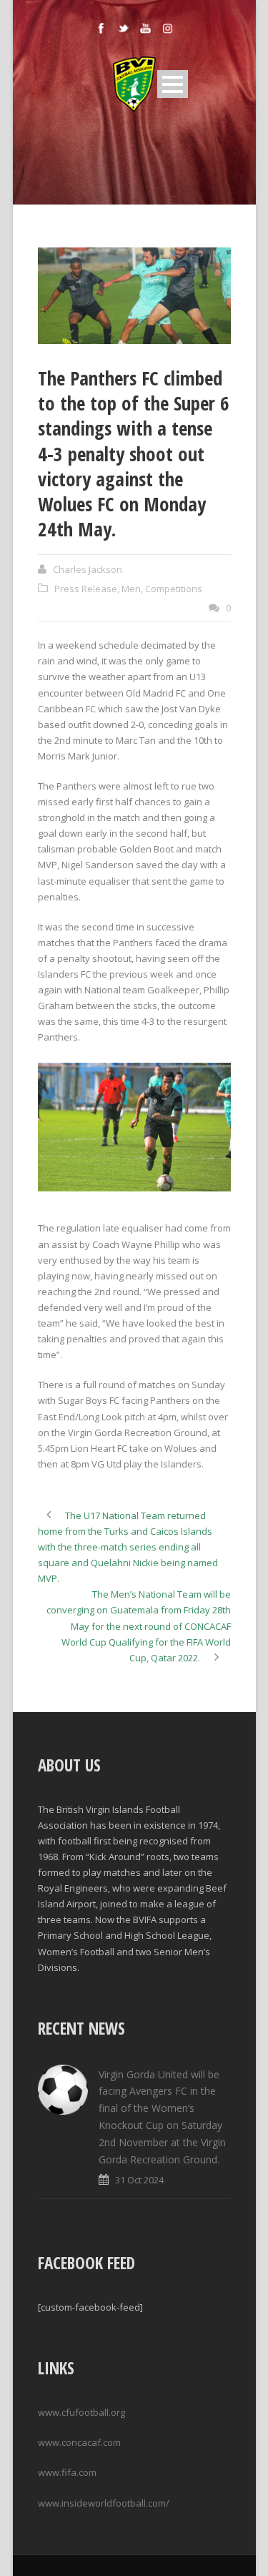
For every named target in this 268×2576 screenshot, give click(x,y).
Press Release (86, 589)
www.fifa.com (67, 2472)
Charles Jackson (88, 569)
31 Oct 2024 (139, 2180)
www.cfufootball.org (81, 2412)
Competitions (174, 589)
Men (131, 589)
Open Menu (173, 84)
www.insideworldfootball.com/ (104, 2503)
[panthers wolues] (134, 296)
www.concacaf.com (79, 2442)
